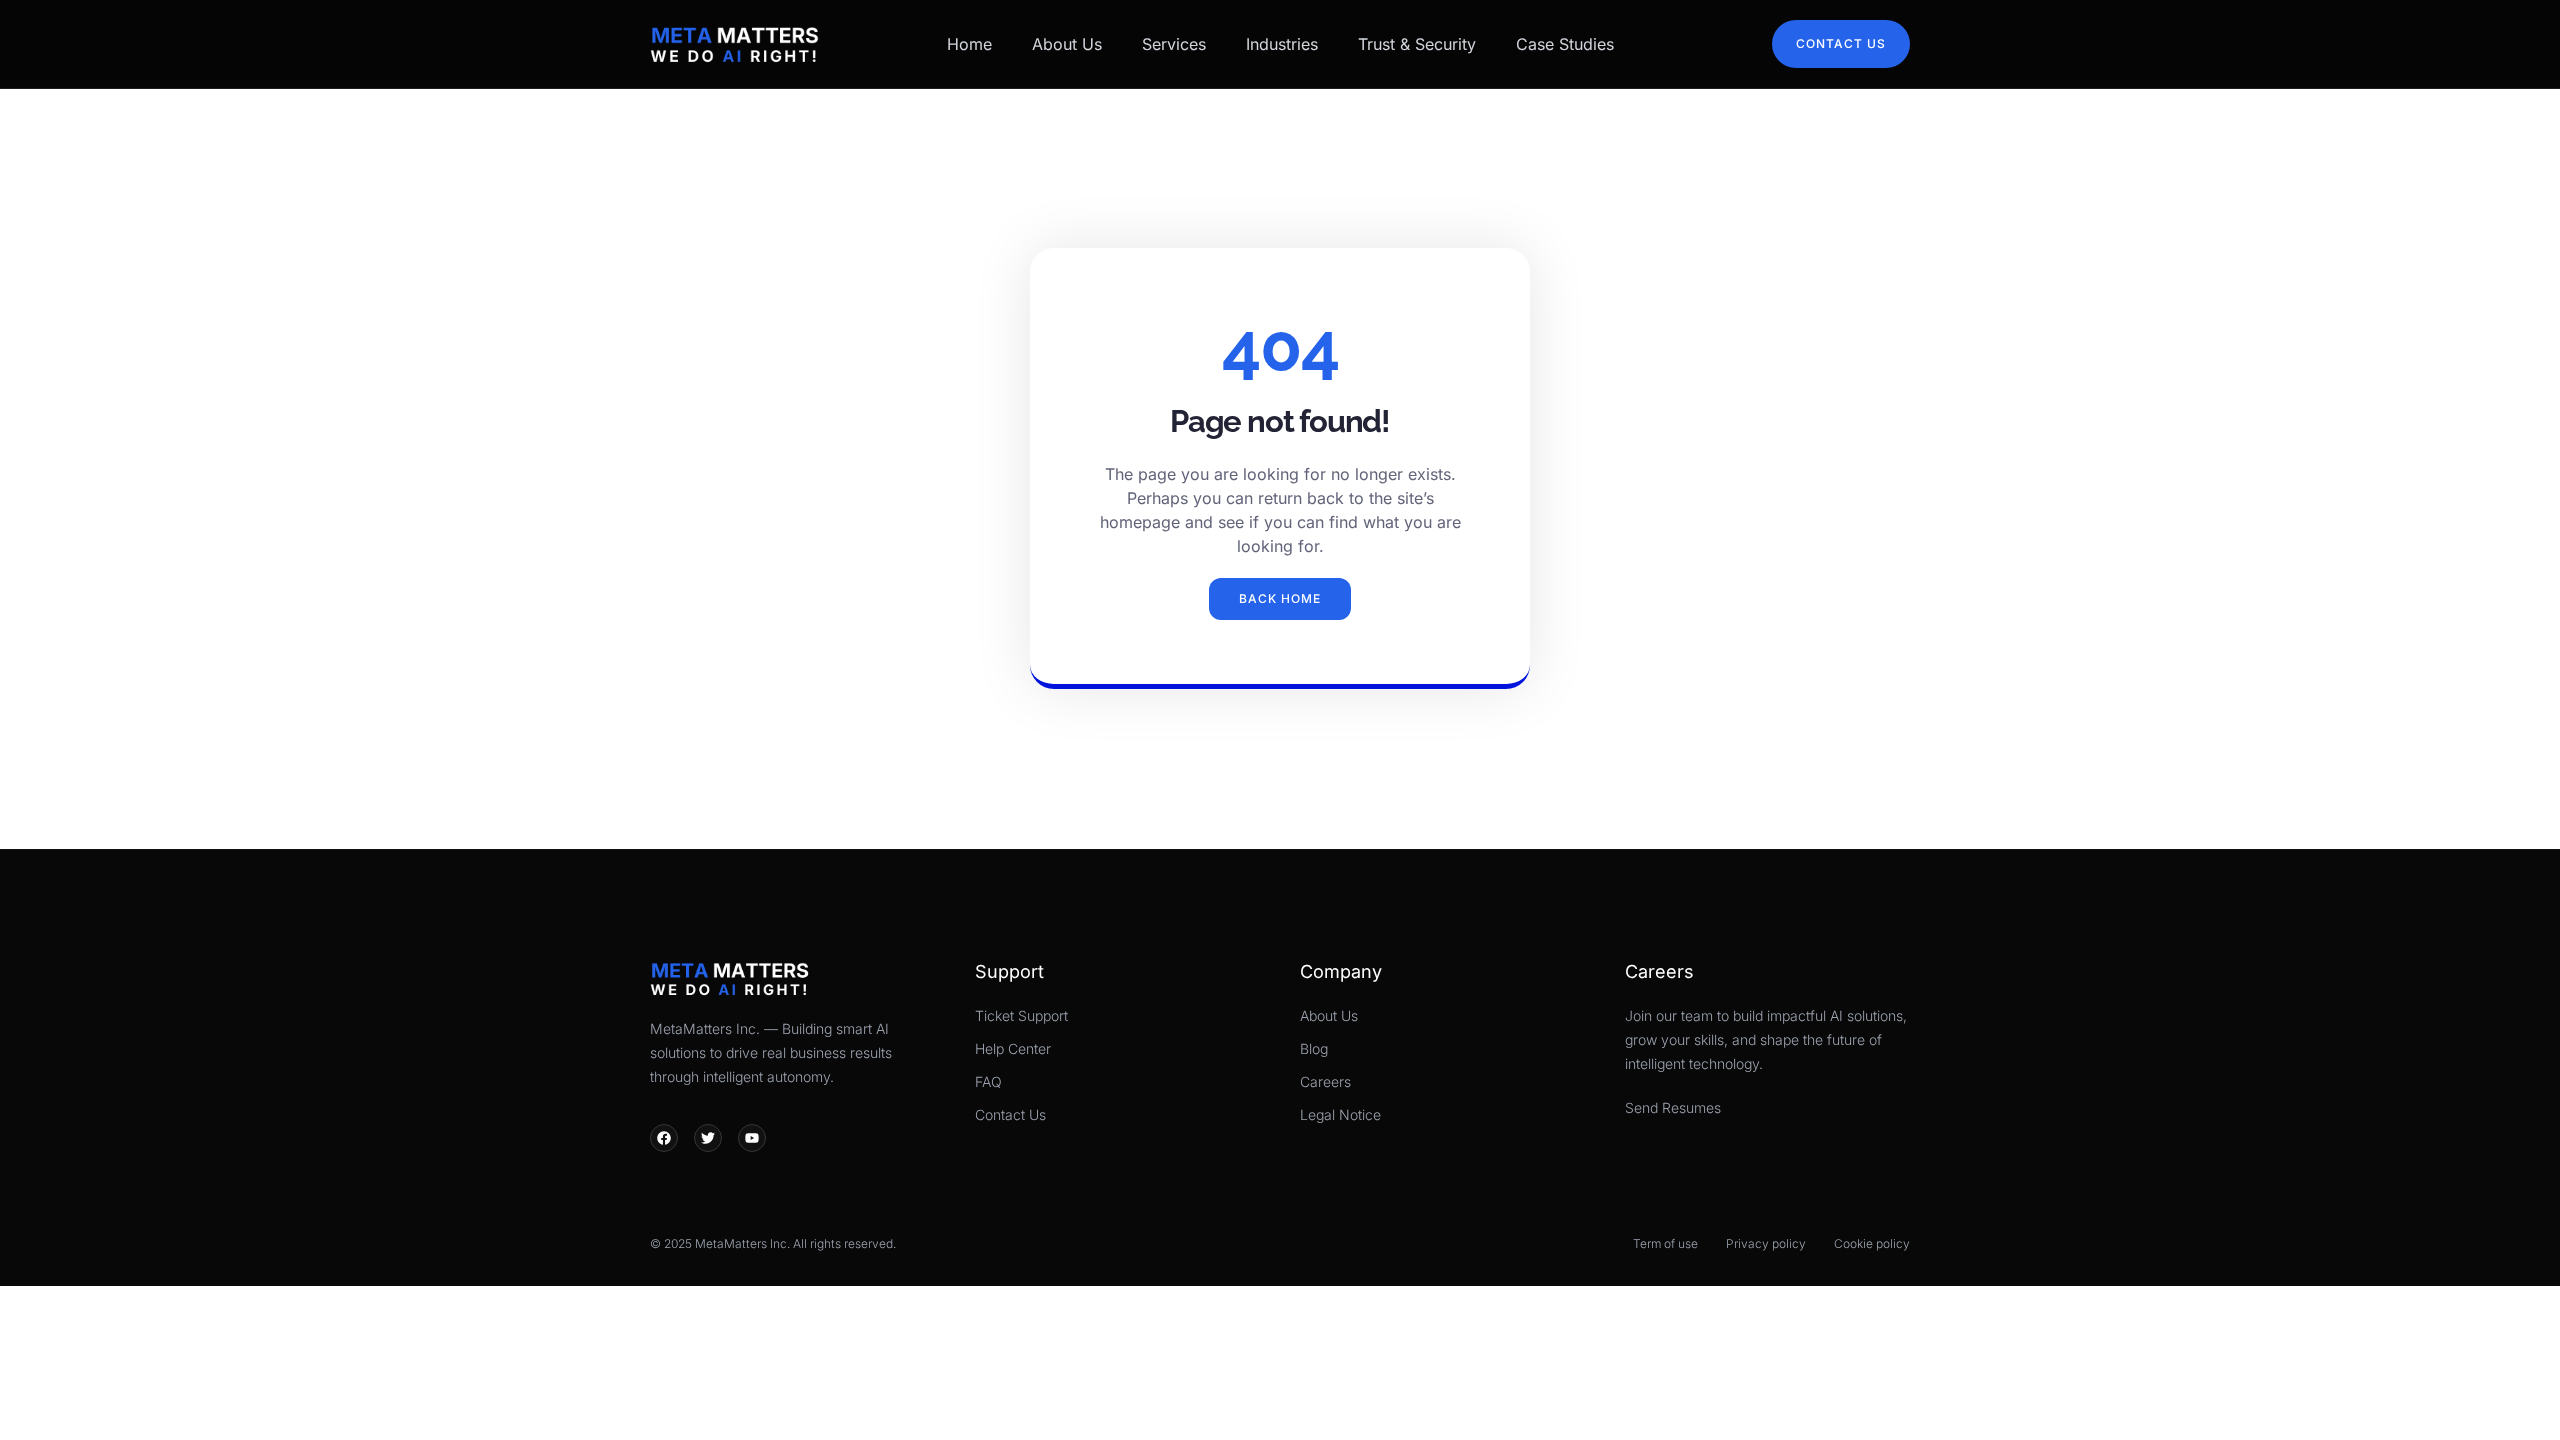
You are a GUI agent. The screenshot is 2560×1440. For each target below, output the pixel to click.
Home (969, 44)
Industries (1282, 44)
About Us (1067, 44)
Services (1174, 44)
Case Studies (1565, 44)
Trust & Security (1417, 44)
